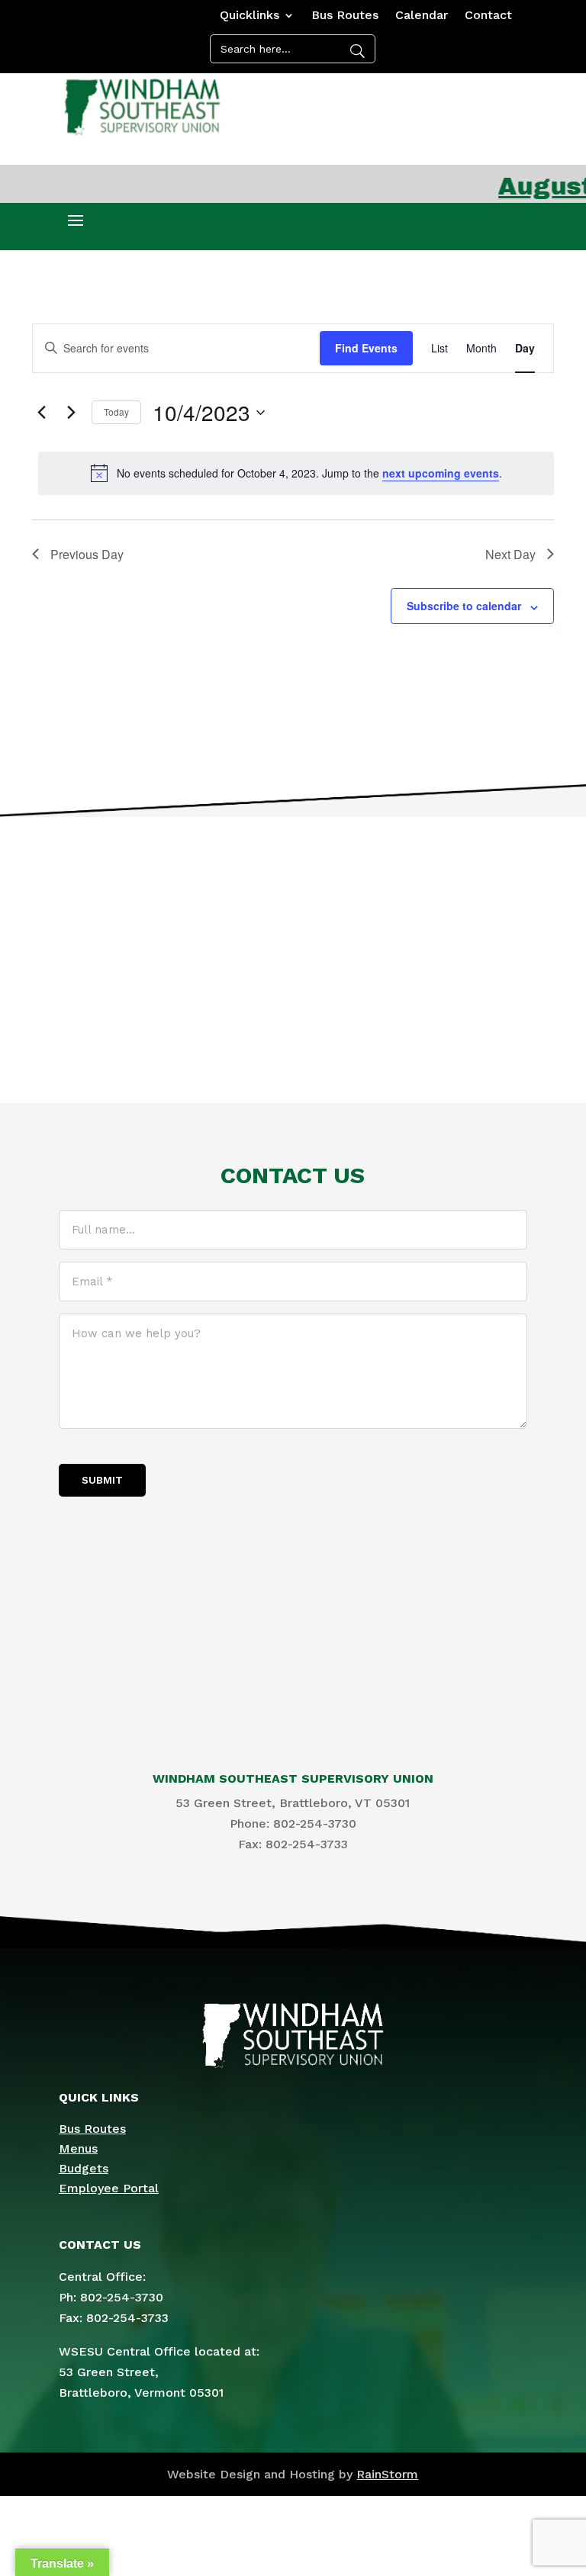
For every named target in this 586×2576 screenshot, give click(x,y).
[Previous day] (41, 413)
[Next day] (71, 413)
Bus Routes (345, 16)
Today (116, 412)
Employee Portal (109, 2188)
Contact (488, 16)
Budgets (84, 2168)
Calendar (422, 16)
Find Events (366, 348)
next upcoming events (441, 473)
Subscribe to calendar (464, 606)
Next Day (510, 554)
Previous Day (87, 554)
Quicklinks (250, 16)
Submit (102, 1480)
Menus (78, 2148)
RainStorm (387, 2474)
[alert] (296, 473)
